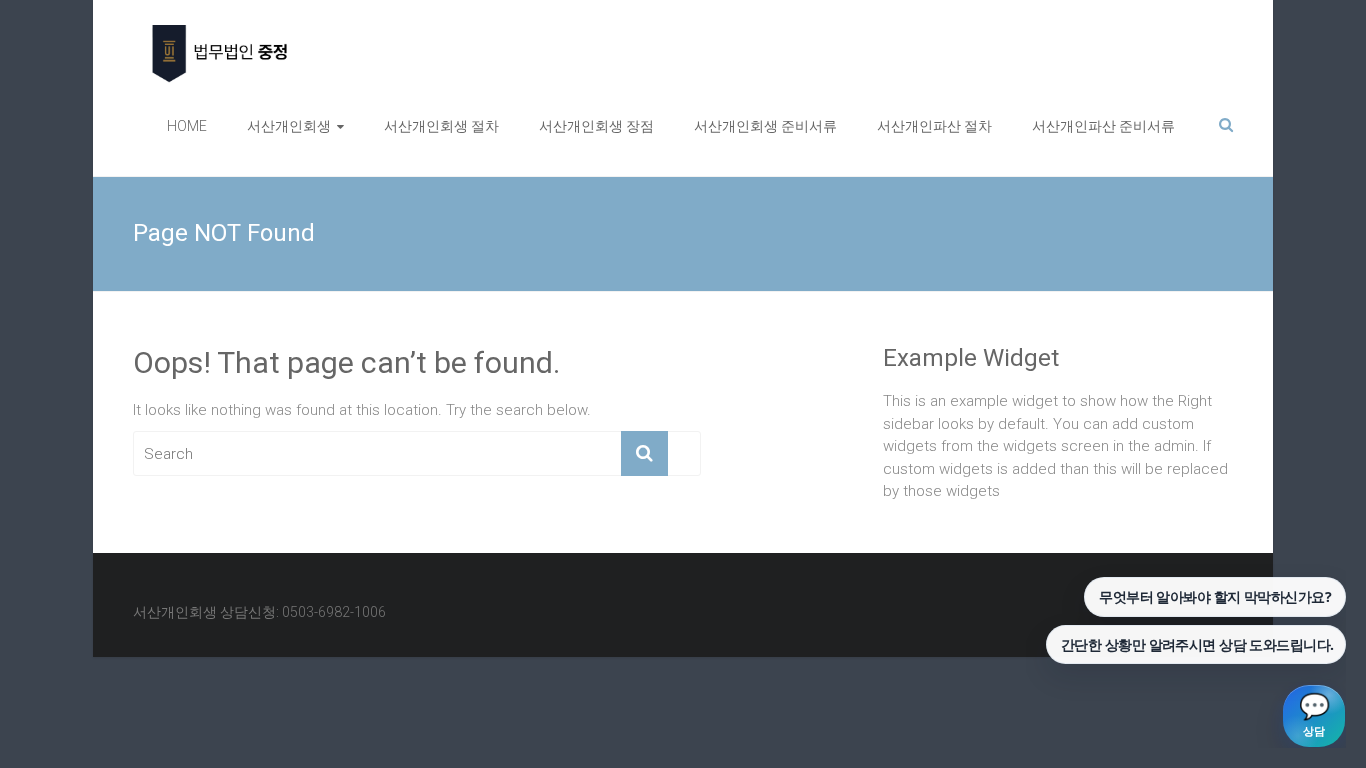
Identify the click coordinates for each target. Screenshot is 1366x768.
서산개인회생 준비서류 (765, 126)
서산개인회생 (289, 126)
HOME (187, 126)
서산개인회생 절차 (441, 126)
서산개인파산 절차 (934, 126)
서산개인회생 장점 (596, 126)
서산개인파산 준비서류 (1103, 126)
